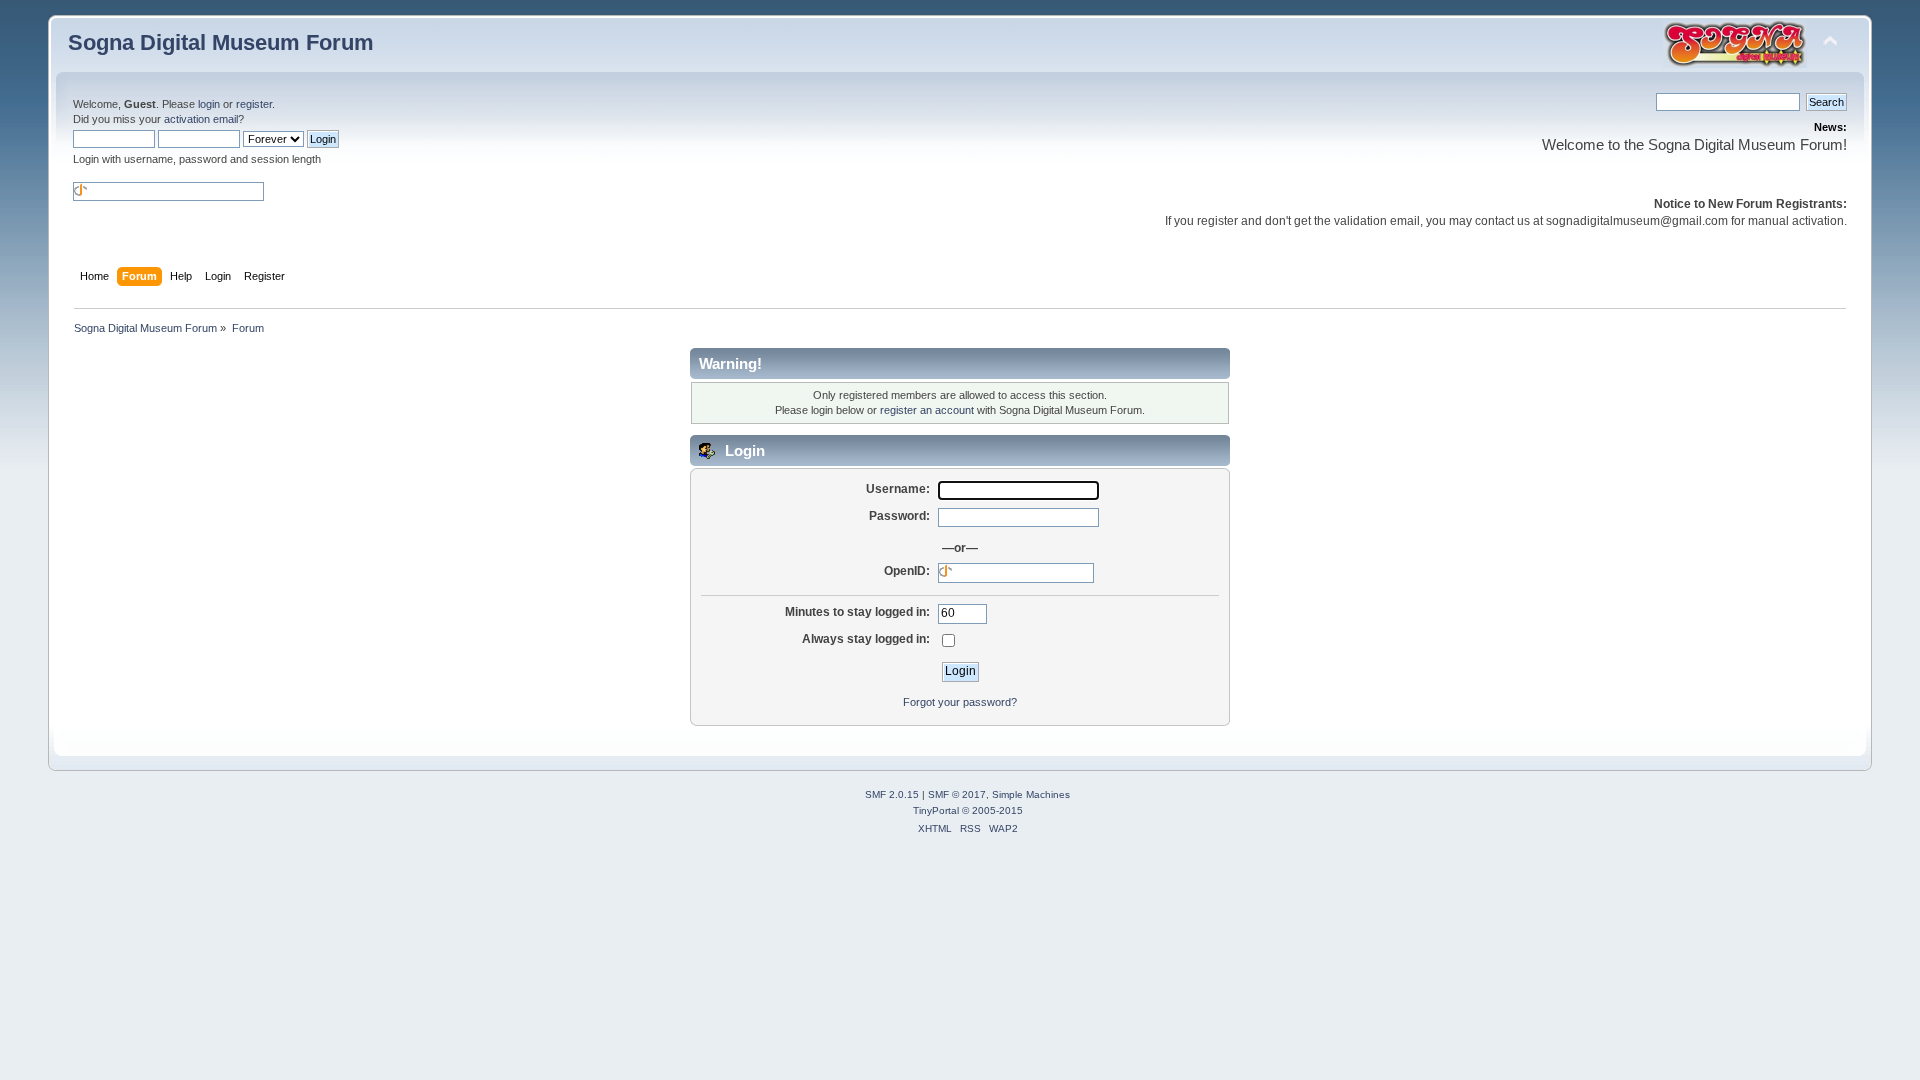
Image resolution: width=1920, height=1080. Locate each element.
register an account (927, 410)
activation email (201, 119)
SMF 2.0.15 (892, 794)
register (254, 104)
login (209, 104)
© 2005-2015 (992, 810)
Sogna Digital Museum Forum (221, 42)
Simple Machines (1031, 794)
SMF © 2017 (957, 794)
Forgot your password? (960, 702)
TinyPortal (936, 810)
